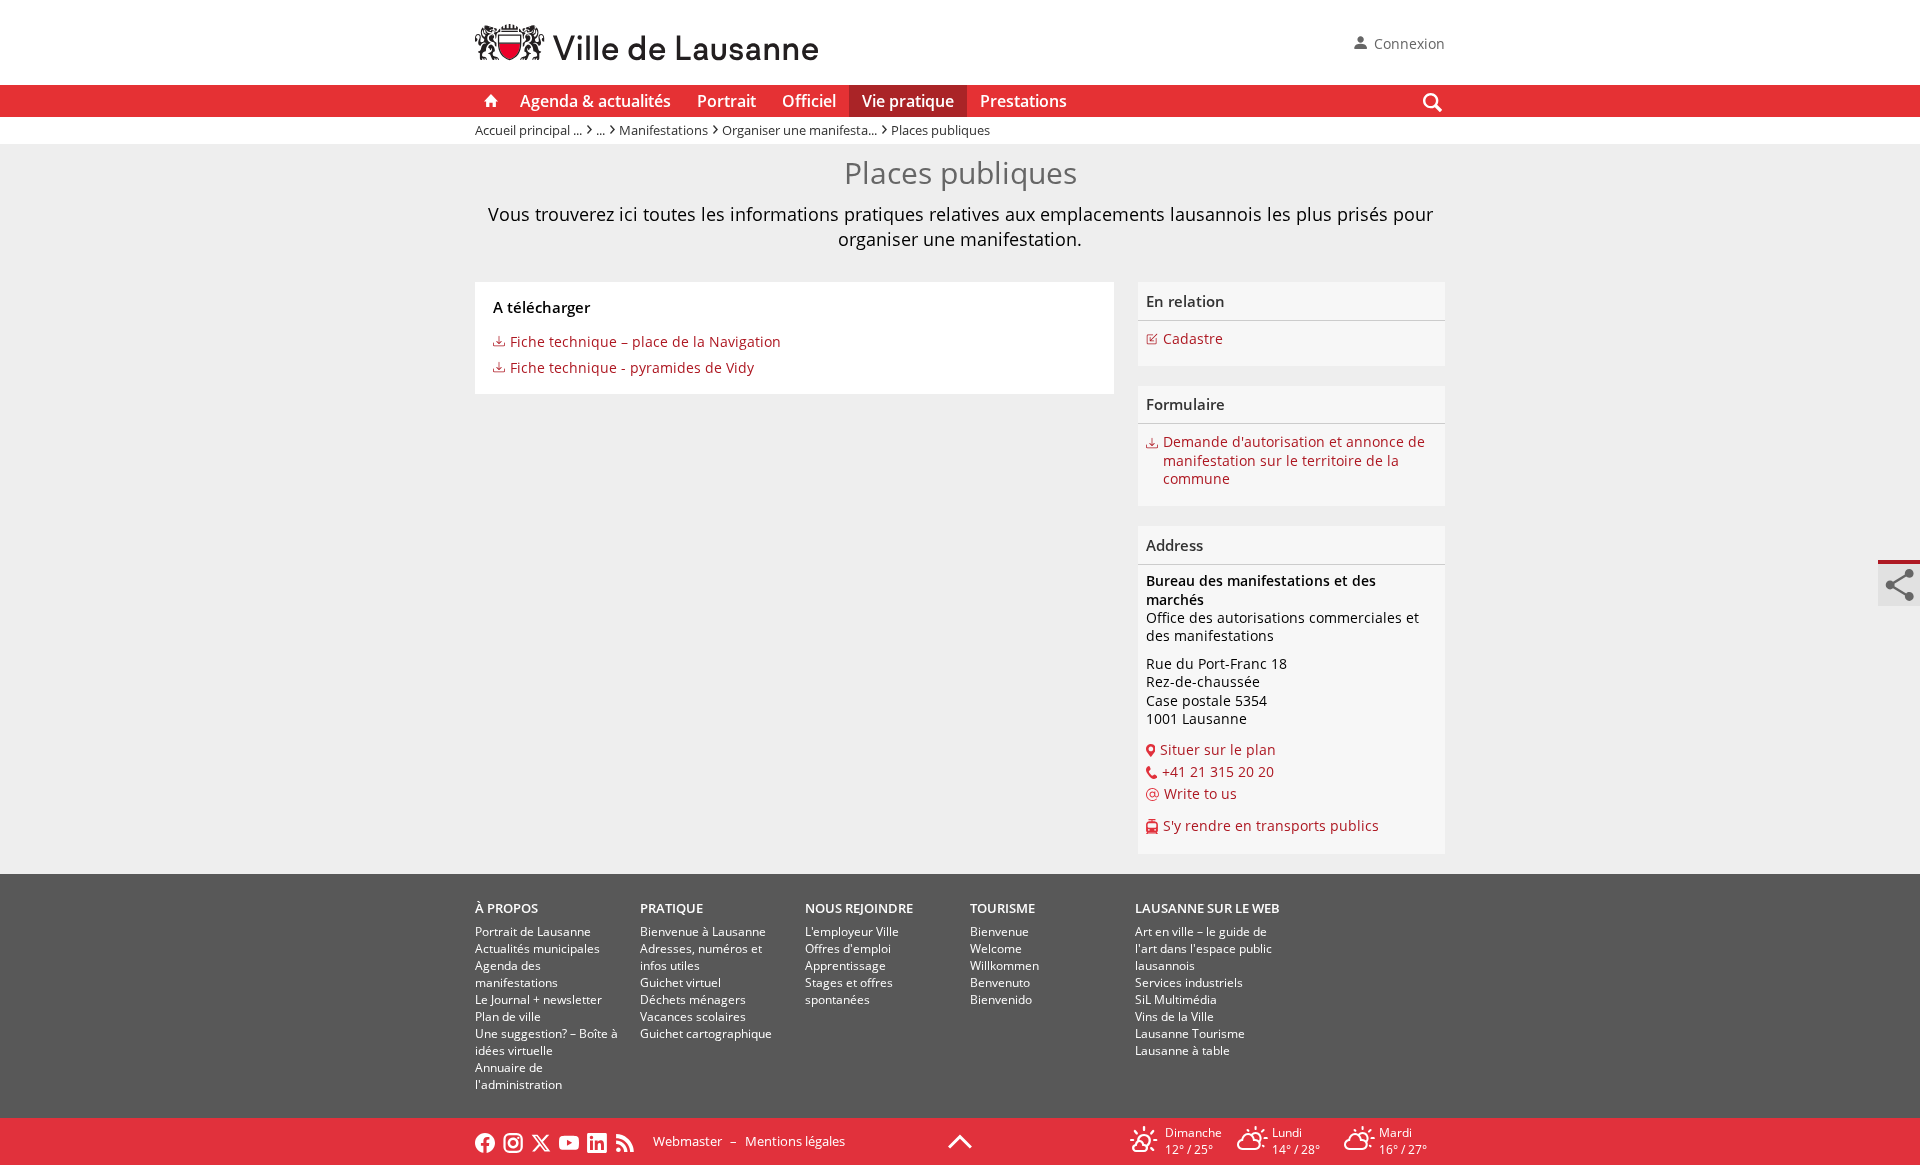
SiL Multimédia (1176, 999)
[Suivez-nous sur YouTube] (569, 1141)
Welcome (996, 948)
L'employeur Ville (852, 931)
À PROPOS (506, 908)
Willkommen (1004, 965)
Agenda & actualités (595, 101)
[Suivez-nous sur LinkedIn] (597, 1141)
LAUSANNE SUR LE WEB (1207, 908)
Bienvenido (1001, 999)
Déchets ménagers (693, 999)
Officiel (809, 101)
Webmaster (687, 1141)
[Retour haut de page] (960, 1140)
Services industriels (1189, 982)
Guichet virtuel (680, 982)
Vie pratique (908, 101)
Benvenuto (1000, 982)
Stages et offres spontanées (849, 991)
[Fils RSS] (630, 1141)
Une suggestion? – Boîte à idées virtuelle (546, 1042)
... (600, 130)
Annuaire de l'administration (518, 1076)
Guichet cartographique (706, 1033)
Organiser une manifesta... (799, 130)
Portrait (726, 101)
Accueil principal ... (528, 130)
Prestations (1023, 101)
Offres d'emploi (848, 948)
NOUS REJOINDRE (859, 908)
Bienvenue (999, 931)
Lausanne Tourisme (1190, 1033)
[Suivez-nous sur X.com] (541, 1141)
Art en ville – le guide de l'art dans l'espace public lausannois (1203, 948)
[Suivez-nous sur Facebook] (485, 1141)
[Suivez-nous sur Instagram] (513, 1141)
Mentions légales (795, 1141)
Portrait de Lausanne (533, 931)
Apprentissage (845, 965)
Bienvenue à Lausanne (703, 931)
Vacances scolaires (693, 1016)
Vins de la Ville (1174, 1016)
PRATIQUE (671, 908)
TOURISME (1002, 908)
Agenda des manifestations (516, 974)
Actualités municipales (537, 948)
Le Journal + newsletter (538, 999)
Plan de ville (508, 1016)
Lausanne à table (1182, 1050)
